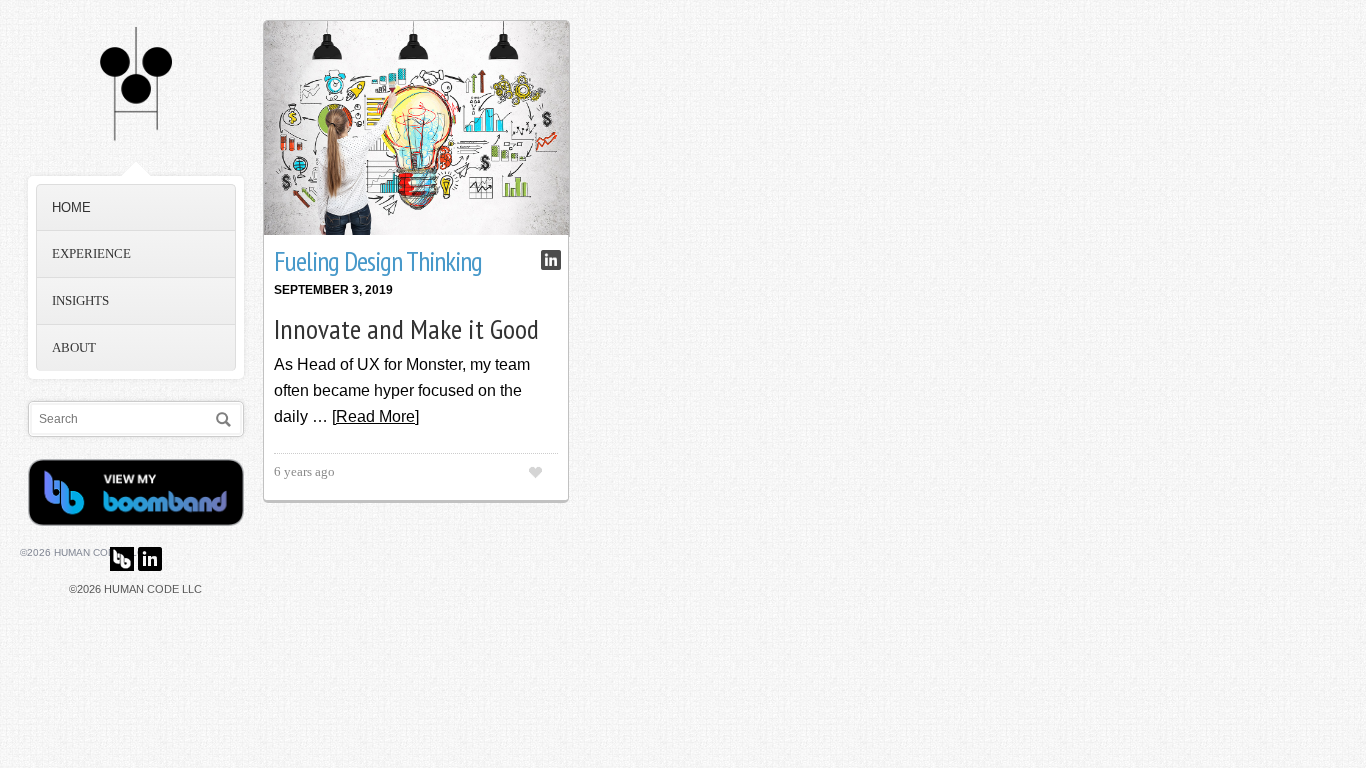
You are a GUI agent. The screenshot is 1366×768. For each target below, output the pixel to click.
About (74, 347)
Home (71, 207)
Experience (91, 253)
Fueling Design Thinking (378, 261)
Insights (80, 300)
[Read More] (375, 416)
